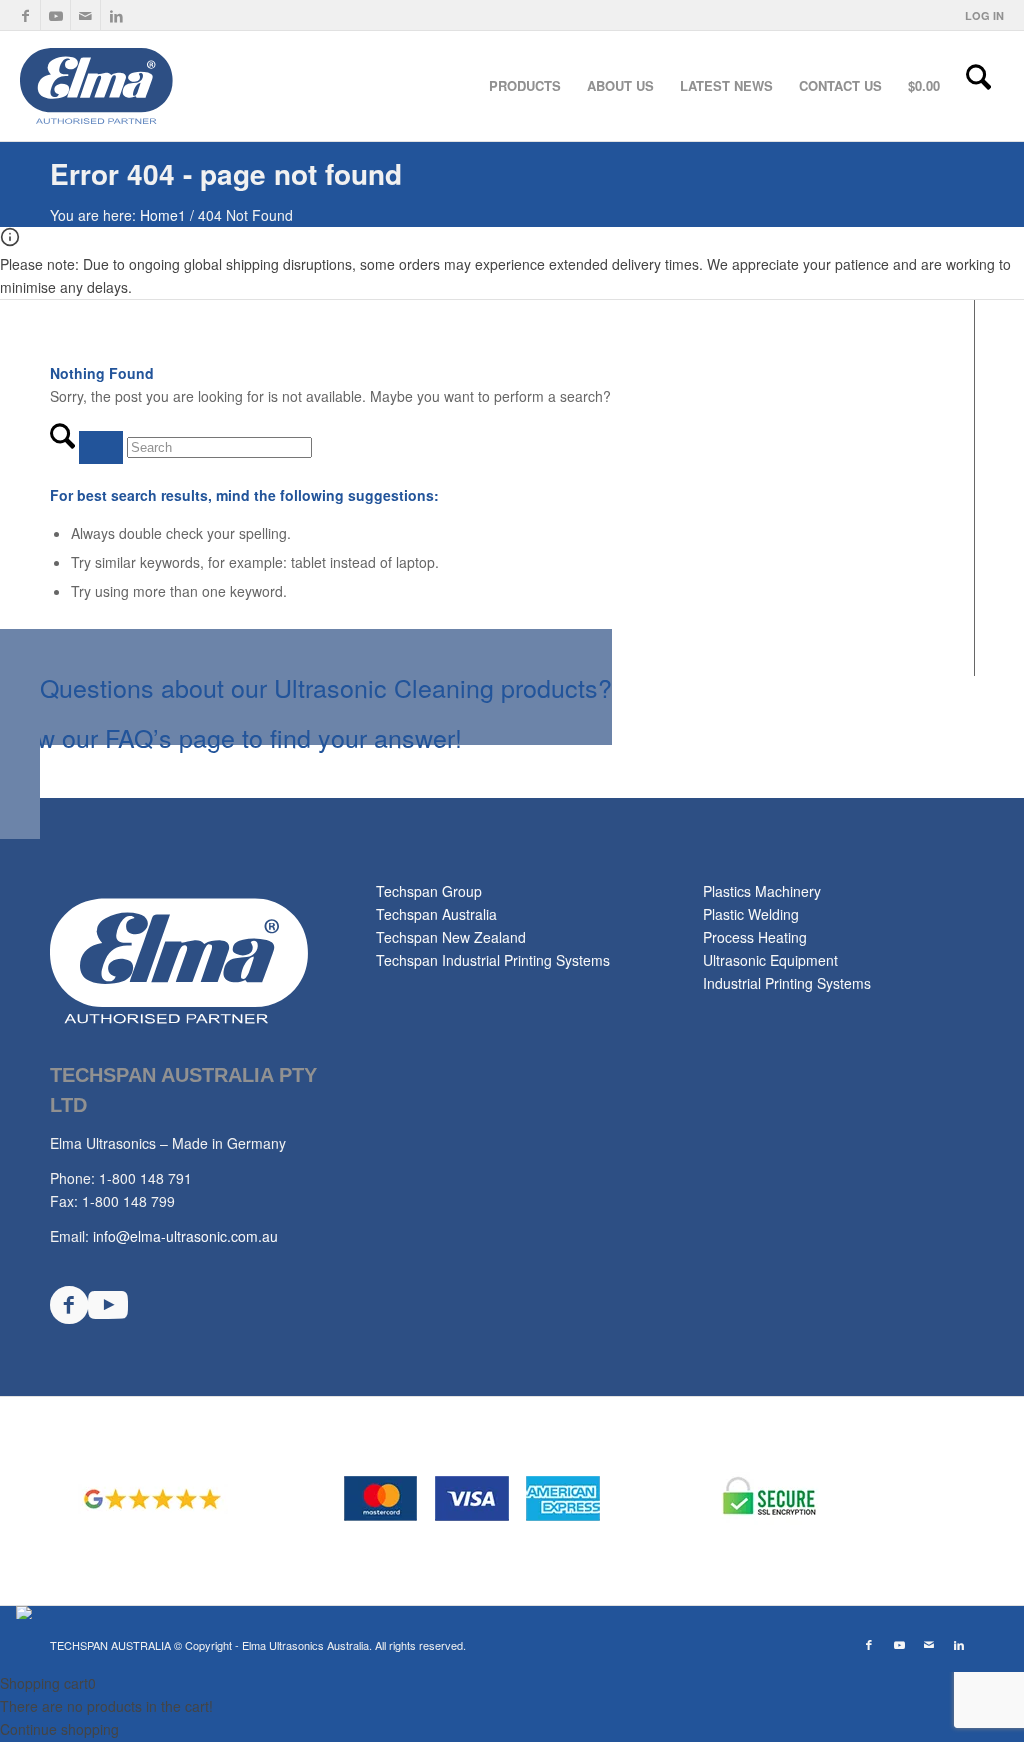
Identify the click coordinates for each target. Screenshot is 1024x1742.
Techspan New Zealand (451, 937)
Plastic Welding (751, 914)
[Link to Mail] (85, 15)
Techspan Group (429, 891)
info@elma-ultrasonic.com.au (185, 1236)
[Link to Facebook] (25, 15)
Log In (984, 15)
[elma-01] (168, 86)
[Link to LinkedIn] (116, 15)
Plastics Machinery (762, 891)
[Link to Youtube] (55, 15)
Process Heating (755, 937)
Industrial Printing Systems (787, 983)
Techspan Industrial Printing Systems (493, 960)
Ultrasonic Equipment (770, 960)
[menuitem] (979, 15)
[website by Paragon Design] (26, 1612)
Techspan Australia (436, 914)
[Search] (978, 86)
